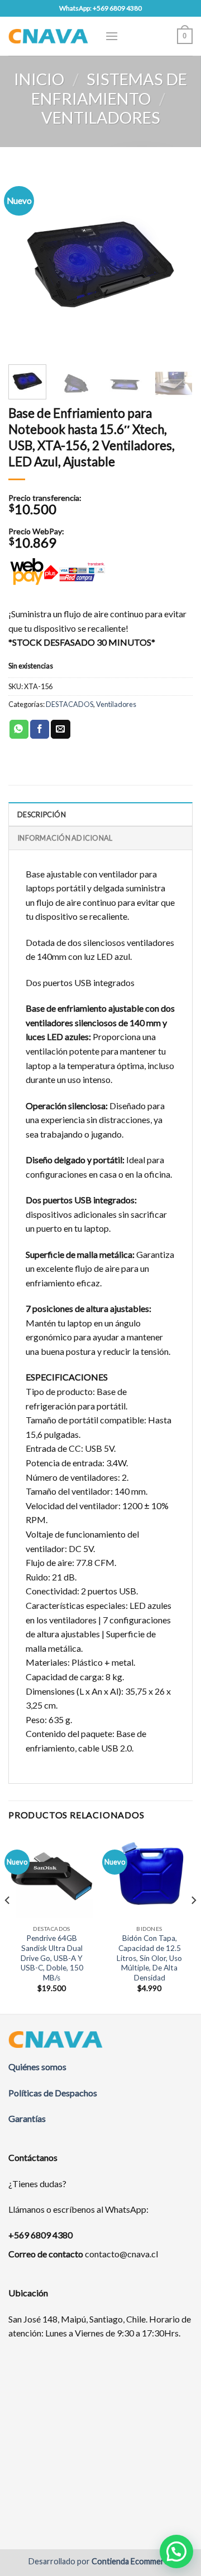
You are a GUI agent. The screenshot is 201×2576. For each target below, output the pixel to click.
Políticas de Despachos (53, 2093)
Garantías (27, 2118)
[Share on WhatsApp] (19, 729)
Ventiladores (101, 118)
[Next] (175, 261)
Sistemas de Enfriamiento (109, 89)
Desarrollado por (100, 2561)
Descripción (42, 814)
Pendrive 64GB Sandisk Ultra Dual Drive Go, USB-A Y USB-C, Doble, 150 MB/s (52, 1958)
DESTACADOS (70, 704)
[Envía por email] (60, 729)
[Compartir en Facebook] (40, 729)
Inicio (39, 79)
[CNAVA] (48, 36)
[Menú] (112, 36)
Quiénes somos (37, 2067)
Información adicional (65, 838)
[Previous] (26, 261)
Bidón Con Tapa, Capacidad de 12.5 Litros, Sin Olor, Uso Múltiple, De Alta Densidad (149, 1958)
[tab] (100, 814)
